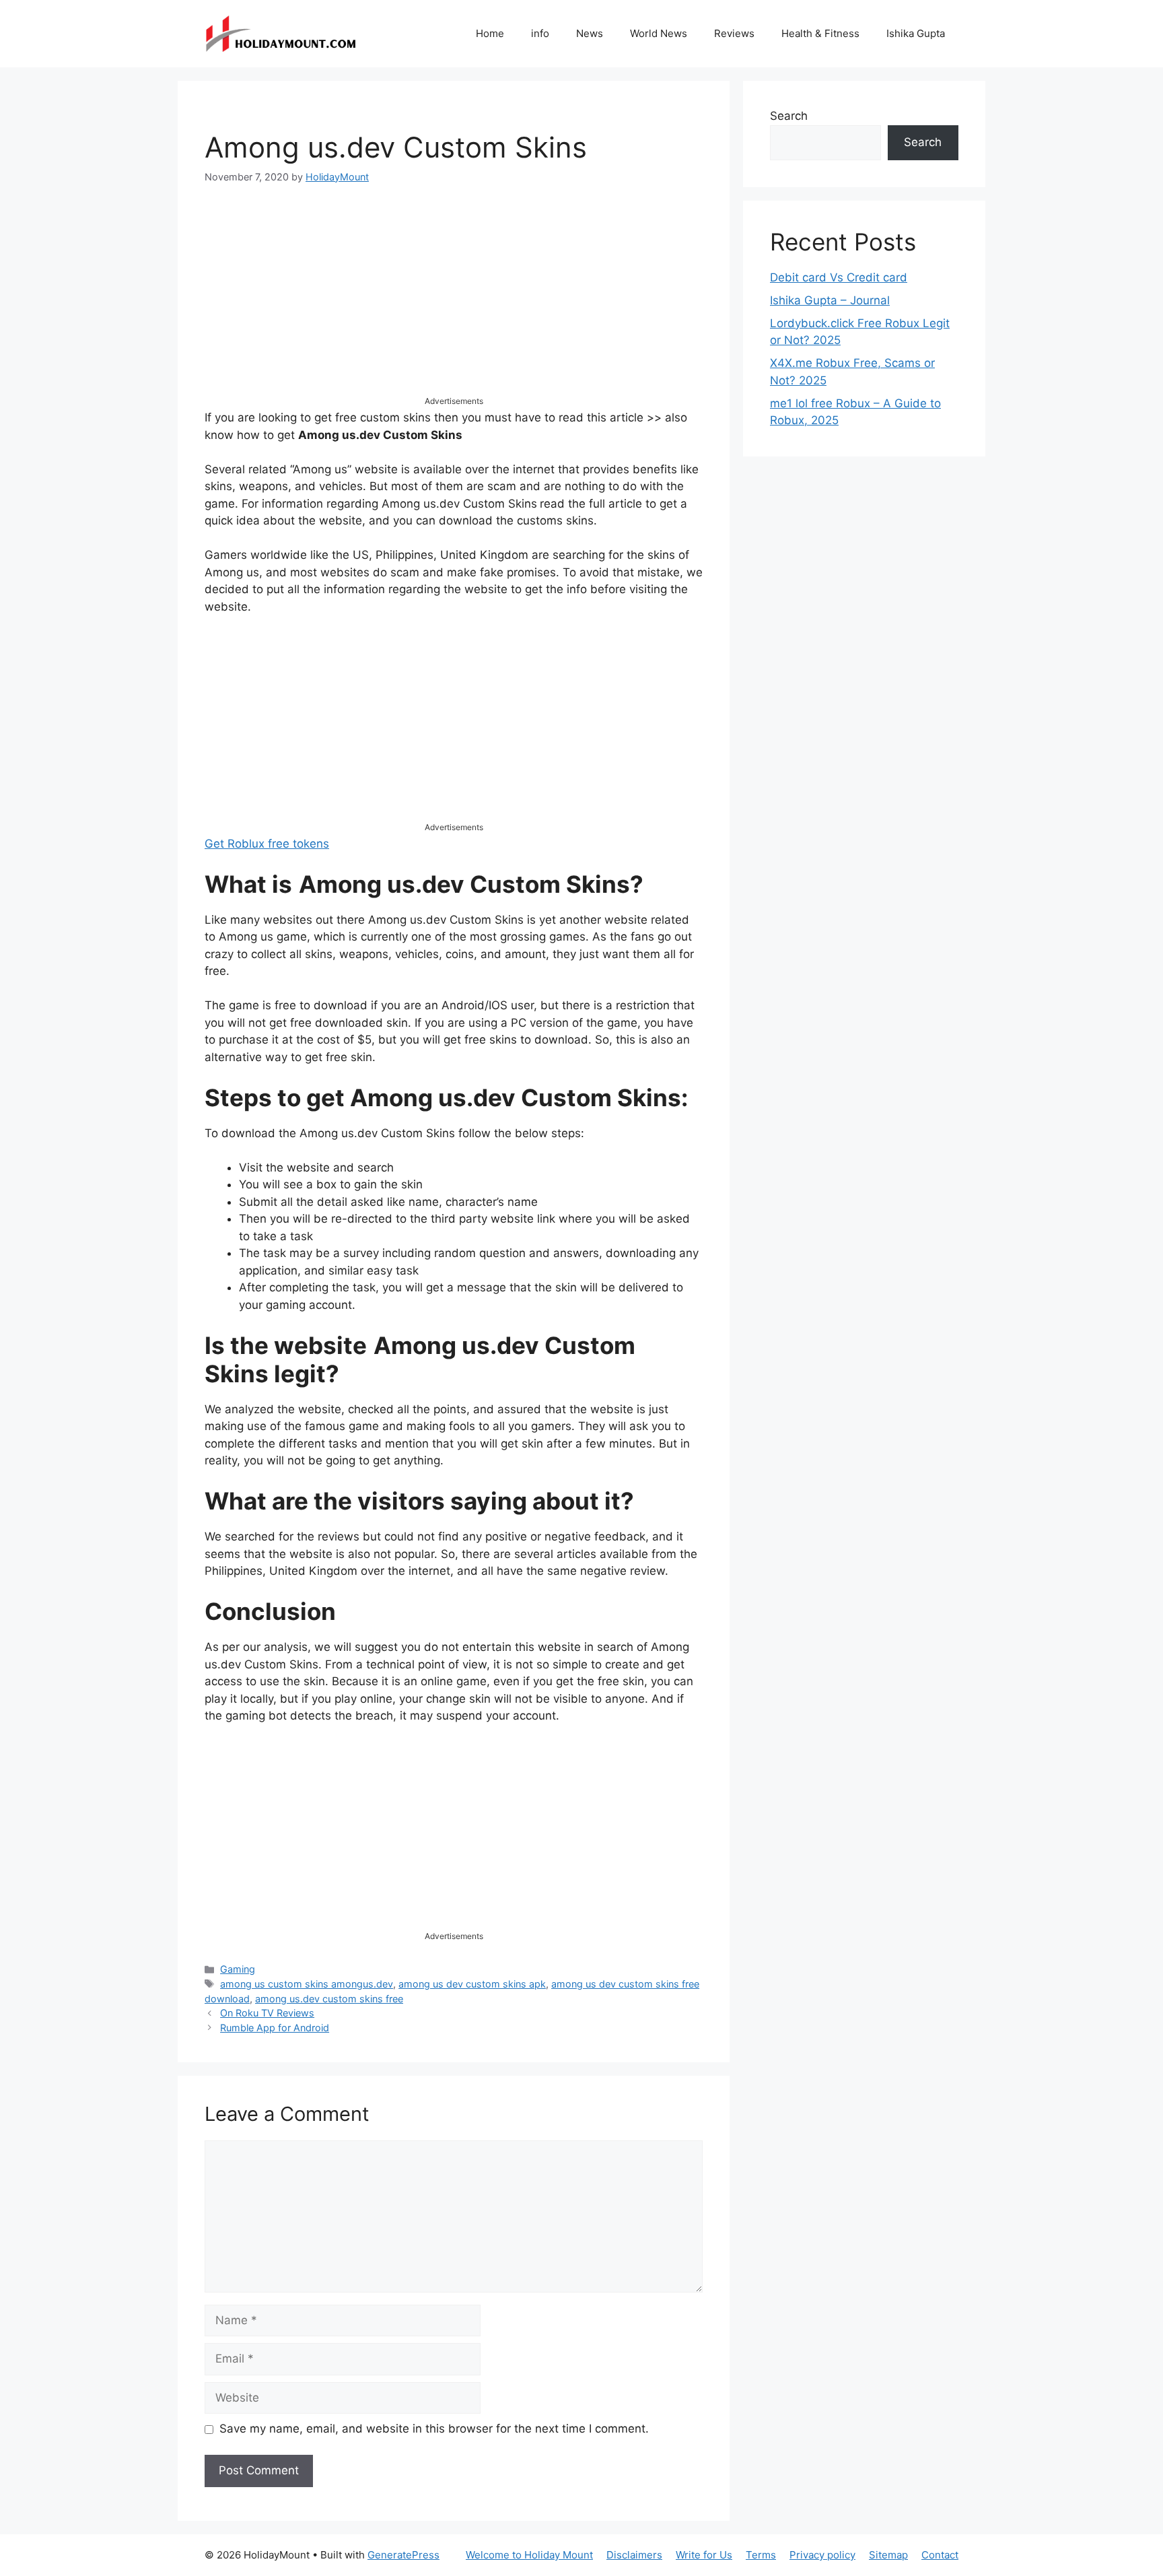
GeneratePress (403, 2555)
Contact (940, 2555)
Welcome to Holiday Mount (529, 2555)
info (540, 33)
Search (789, 116)
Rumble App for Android (275, 2028)
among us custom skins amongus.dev (307, 1984)
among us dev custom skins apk (472, 1984)
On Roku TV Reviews (267, 2013)
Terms (761, 2555)
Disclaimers (634, 2555)
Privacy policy (822, 2555)
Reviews (734, 33)
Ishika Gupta (916, 33)
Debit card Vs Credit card (839, 277)
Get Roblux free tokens (267, 844)
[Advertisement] (454, 301)
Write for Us (704, 2555)
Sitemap (888, 2555)
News (590, 33)
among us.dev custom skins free (329, 1999)
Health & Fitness (820, 33)
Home (490, 33)
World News (659, 33)
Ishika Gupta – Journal (830, 300)
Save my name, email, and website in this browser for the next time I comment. (434, 2429)
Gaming (238, 1969)
